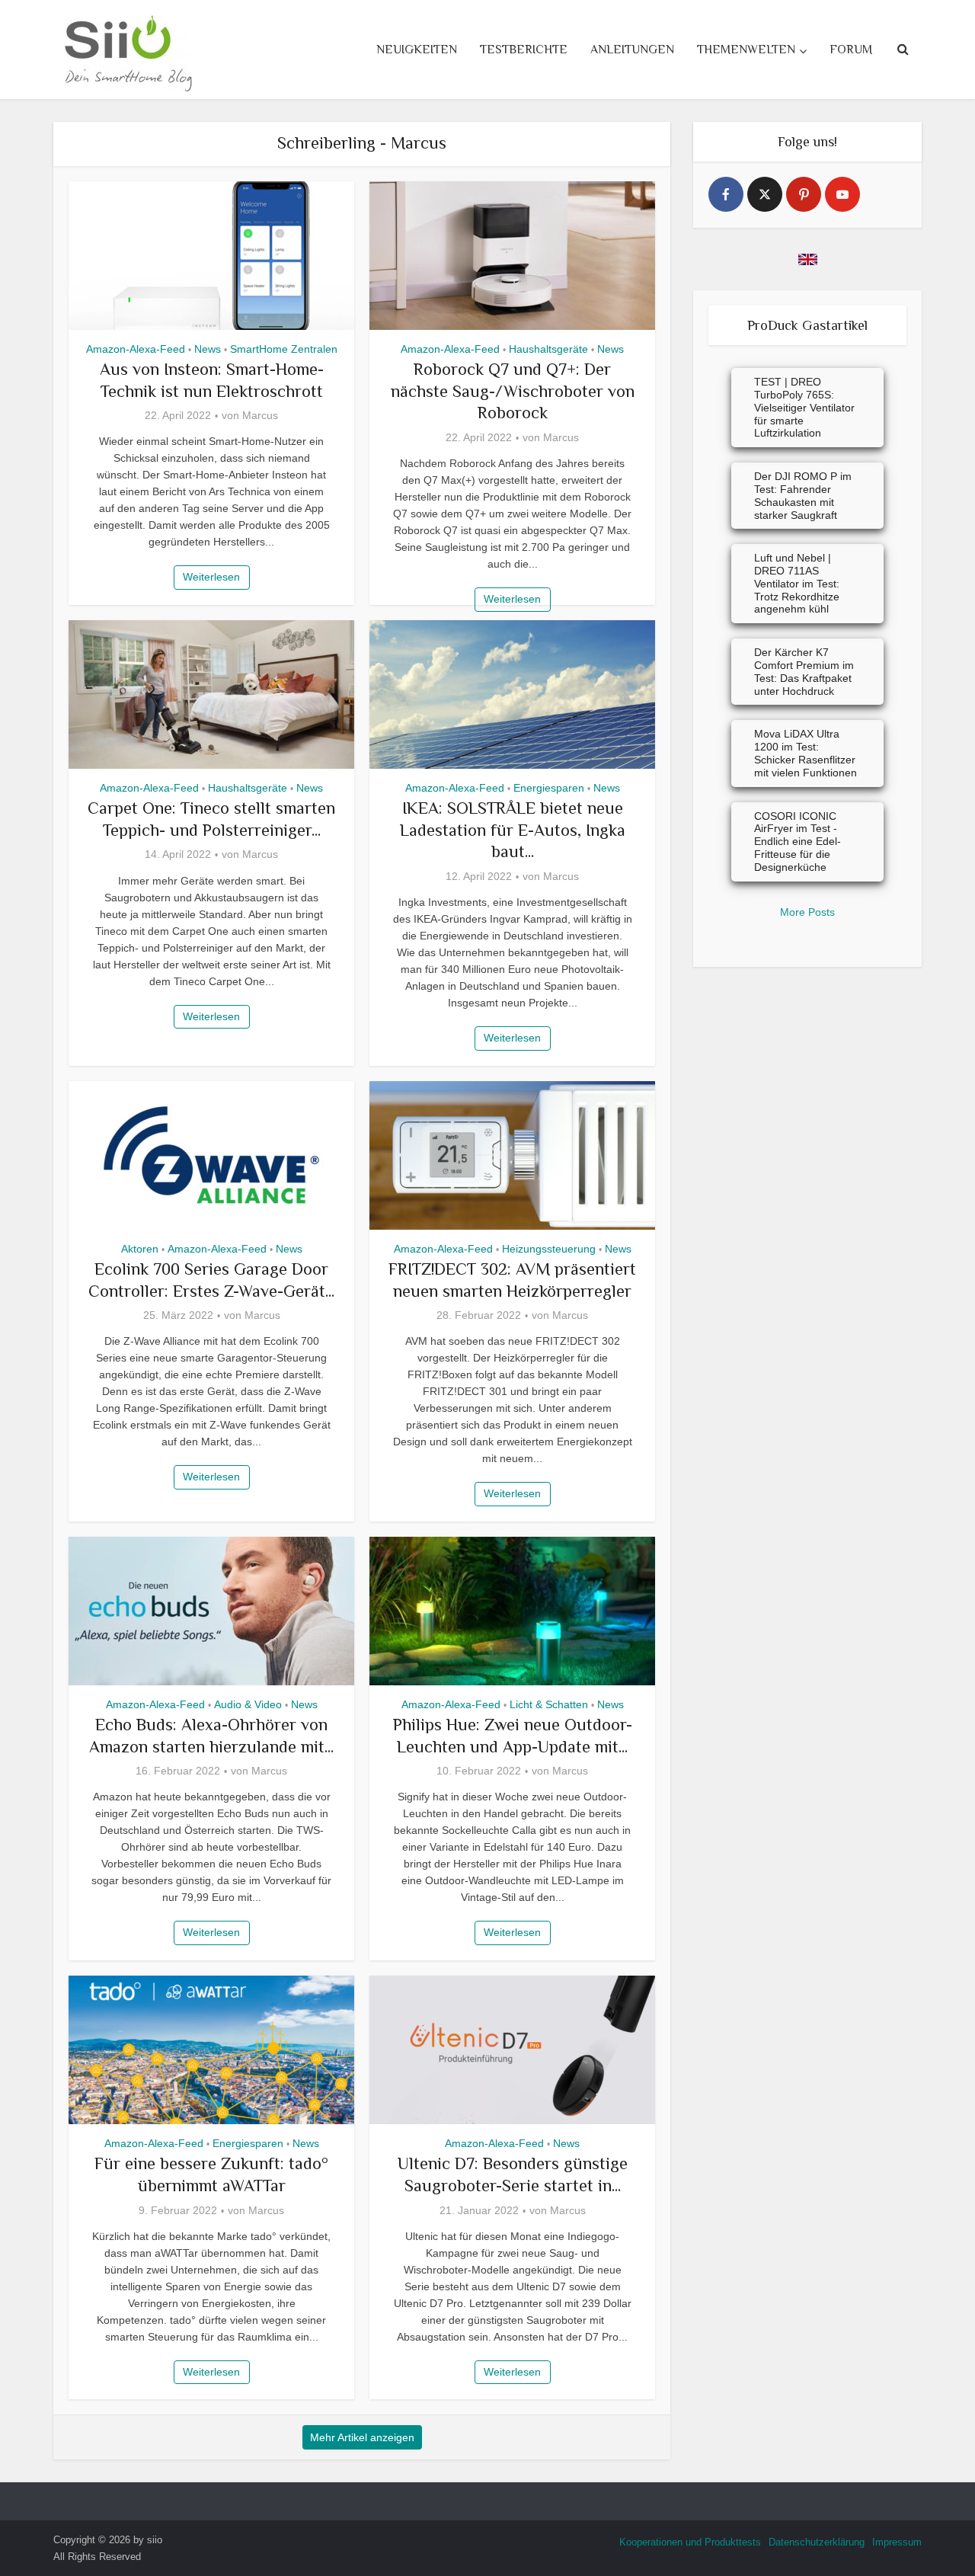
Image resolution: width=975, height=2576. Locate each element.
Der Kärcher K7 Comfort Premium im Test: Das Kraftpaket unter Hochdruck (804, 671)
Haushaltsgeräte (548, 349)
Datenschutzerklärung (817, 2542)
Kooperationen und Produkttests (690, 2542)
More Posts (807, 912)
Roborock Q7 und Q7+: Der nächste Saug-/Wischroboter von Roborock (513, 391)
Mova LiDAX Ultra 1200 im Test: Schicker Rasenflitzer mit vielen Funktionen (806, 753)
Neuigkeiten (417, 50)
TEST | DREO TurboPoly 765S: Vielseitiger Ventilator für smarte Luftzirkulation (804, 407)
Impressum (897, 2542)
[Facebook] (726, 194)
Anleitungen (632, 50)
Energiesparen (549, 788)
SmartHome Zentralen (284, 349)
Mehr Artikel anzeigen (362, 2437)
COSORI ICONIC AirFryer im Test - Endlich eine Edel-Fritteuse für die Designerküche (798, 842)
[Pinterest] (804, 194)
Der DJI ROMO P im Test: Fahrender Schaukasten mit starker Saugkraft (803, 495)
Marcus (260, 415)
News (208, 349)
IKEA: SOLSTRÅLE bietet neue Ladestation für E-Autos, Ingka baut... (513, 830)
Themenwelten (746, 50)
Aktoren (140, 1249)
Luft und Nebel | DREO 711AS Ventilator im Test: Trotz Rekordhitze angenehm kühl (797, 583)
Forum (851, 50)
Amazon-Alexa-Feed (136, 349)
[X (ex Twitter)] (765, 194)
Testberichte (524, 50)
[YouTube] (842, 194)
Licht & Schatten (549, 1704)
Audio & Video (248, 1704)
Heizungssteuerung (549, 1249)
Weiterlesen (211, 577)
